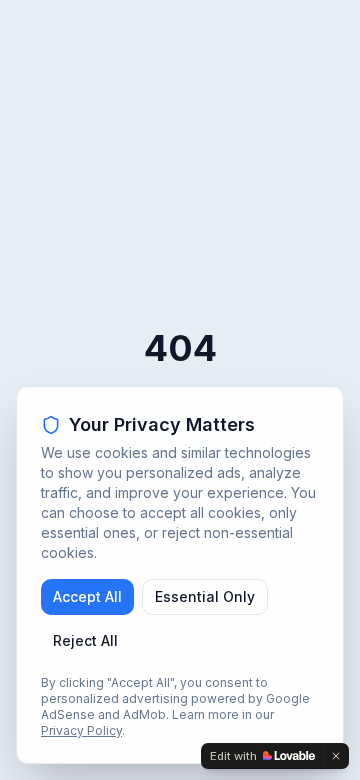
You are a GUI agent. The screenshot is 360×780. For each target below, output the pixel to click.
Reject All (85, 640)
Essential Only (205, 596)
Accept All (87, 596)
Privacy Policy (81, 730)
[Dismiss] (336, 756)
